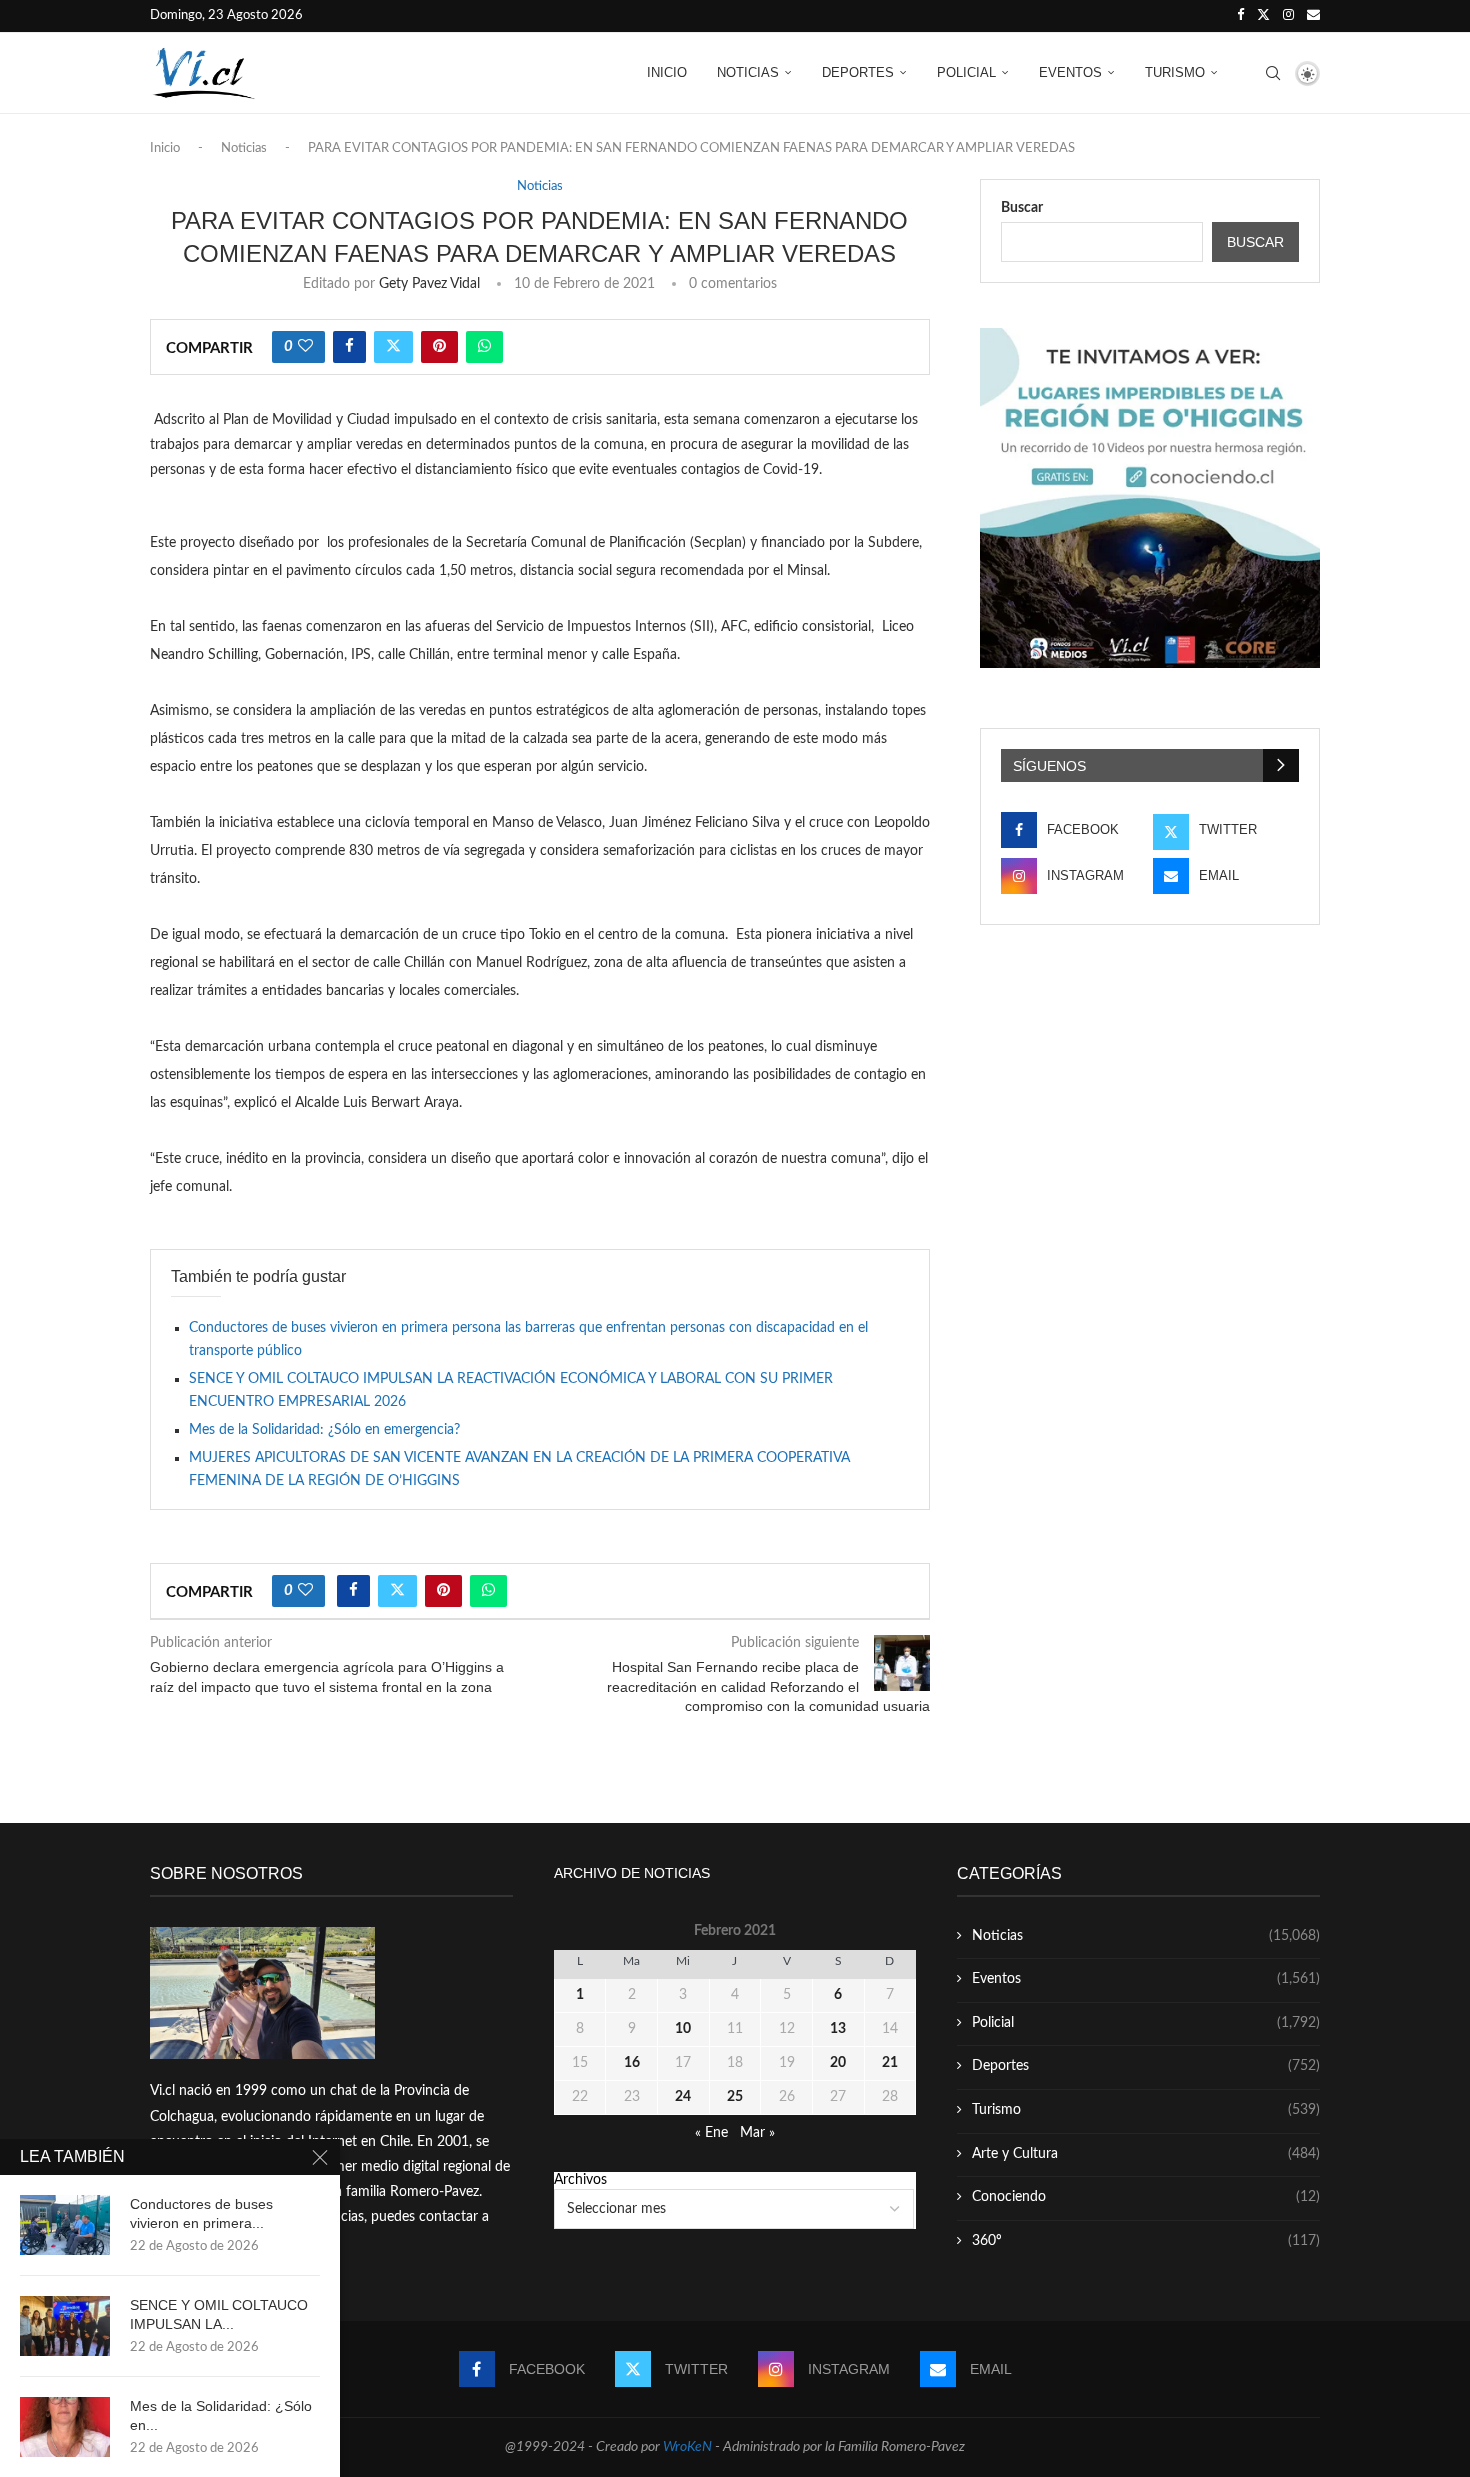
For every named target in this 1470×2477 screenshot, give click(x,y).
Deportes (858, 72)
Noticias (748, 72)
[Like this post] (305, 347)
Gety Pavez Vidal (429, 284)
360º (1146, 2241)
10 (683, 2029)
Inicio (667, 72)
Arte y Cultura (1146, 2154)
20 (838, 2063)
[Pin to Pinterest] (439, 347)
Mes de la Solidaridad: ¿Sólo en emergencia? (324, 1430)
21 (890, 2063)
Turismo (1175, 72)
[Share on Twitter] (393, 347)
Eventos (1070, 72)
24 (683, 2097)
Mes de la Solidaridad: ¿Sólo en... (221, 2415)
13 (838, 2029)
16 (632, 2063)
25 (735, 2097)
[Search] (1273, 73)
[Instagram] (1288, 16)
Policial (966, 72)
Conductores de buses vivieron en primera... (201, 2213)
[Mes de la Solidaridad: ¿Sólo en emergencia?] (65, 2427)
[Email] (1313, 16)
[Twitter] (1263, 16)
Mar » (757, 2133)
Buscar (1022, 208)
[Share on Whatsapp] (484, 347)
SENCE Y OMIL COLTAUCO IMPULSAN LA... (219, 2314)
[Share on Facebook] (349, 347)
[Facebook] (1240, 16)
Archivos (580, 2180)
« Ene (711, 2133)
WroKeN (687, 2447)
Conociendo (1146, 2197)
